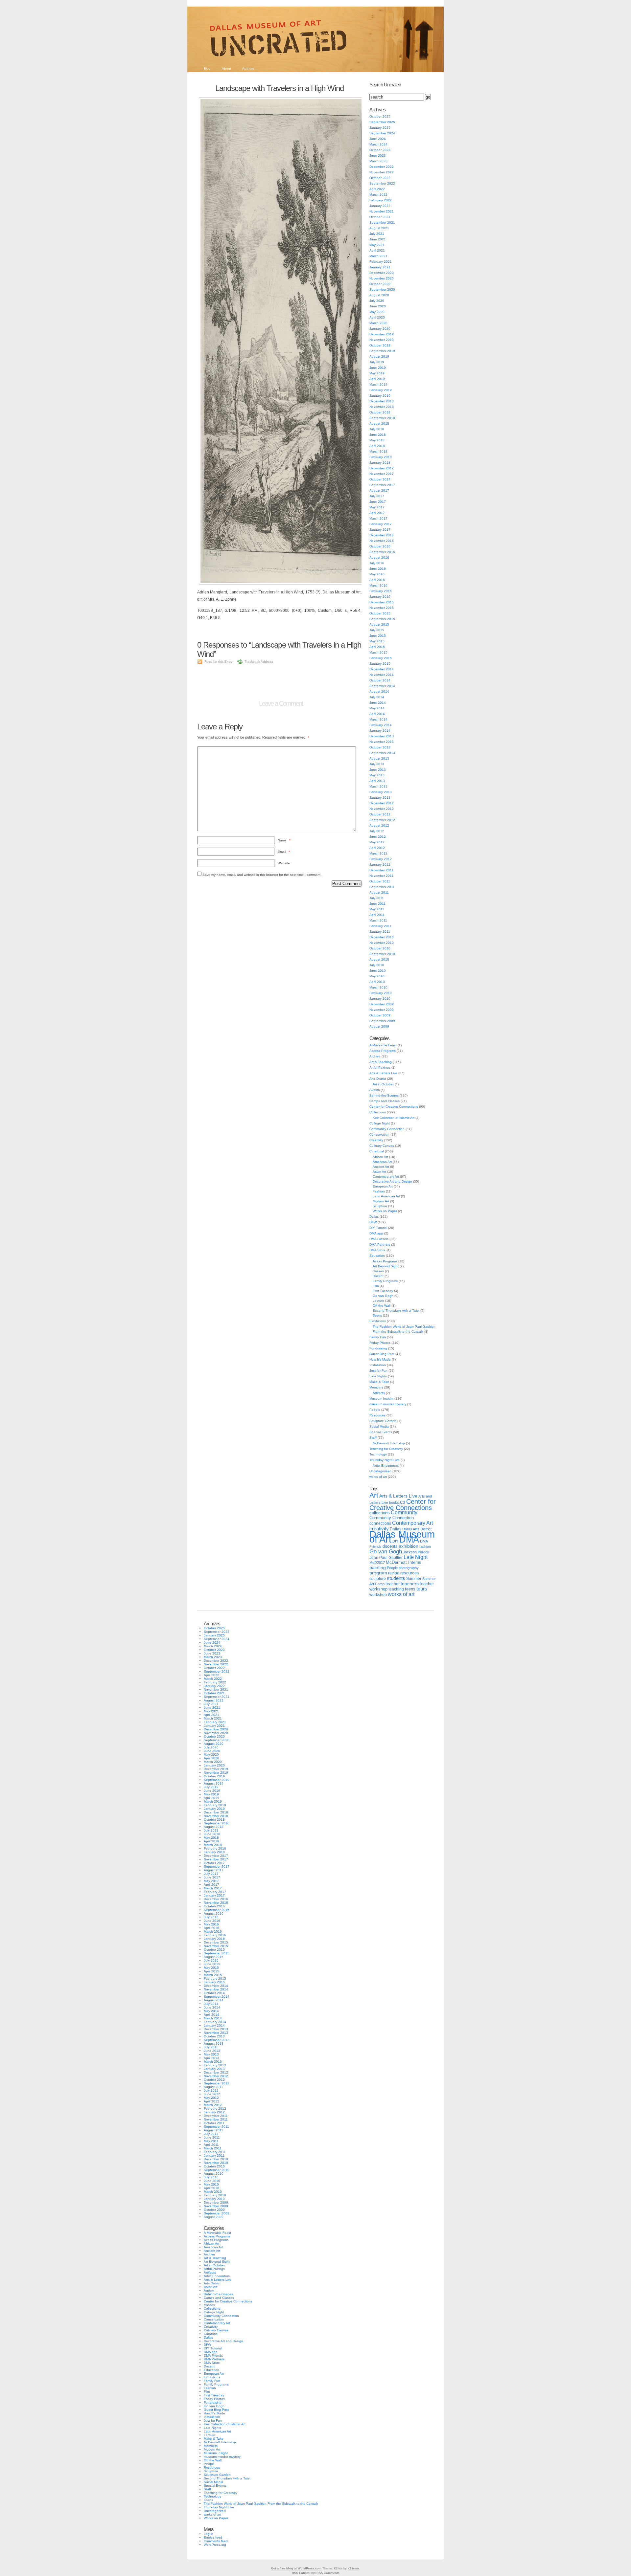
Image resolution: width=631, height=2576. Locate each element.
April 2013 (377, 781)
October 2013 (380, 747)
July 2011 (377, 898)
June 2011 (377, 904)
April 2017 (377, 513)
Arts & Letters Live (383, 1073)
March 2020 (378, 323)
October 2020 (380, 284)
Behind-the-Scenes (384, 1095)
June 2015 (378, 636)
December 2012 (382, 803)
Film (376, 1286)
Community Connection (387, 1129)
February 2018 (381, 457)
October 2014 (380, 680)
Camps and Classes (385, 1101)
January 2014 (380, 731)
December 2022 (382, 167)
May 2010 (377, 976)
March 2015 (378, 652)
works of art (378, 1477)
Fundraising (378, 1348)
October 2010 (380, 948)
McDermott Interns (404, 1563)
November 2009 (382, 1010)
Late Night (416, 1557)
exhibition (409, 1546)
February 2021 (381, 262)
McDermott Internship (389, 1443)
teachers (410, 1584)
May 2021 (377, 245)
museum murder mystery (388, 1404)
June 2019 (378, 368)
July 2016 (377, 563)
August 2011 (379, 892)
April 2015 (377, 647)
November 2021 (382, 211)
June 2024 (378, 139)
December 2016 (382, 535)
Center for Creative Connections (394, 1107)
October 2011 (380, 881)
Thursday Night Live (385, 1460)
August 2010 (379, 959)
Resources (377, 1415)
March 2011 (378, 920)
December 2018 (382, 401)
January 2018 (380, 463)
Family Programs (385, 1281)
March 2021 (378, 256)
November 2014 (382, 675)
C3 (403, 1502)
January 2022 (380, 206)
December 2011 (381, 870)
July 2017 (377, 496)
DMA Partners (380, 1244)
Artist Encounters (386, 1466)
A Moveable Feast (383, 1045)
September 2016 (382, 552)
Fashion (379, 1191)
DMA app (376, 1233)
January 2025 (380, 128)
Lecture (378, 1301)
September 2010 (382, 954)
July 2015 (377, 630)
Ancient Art (381, 1167)
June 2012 (378, 837)
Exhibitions (378, 1321)
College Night (380, 1123)
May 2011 (377, 909)
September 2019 (382, 351)
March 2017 (378, 518)
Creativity (376, 1140)
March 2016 (378, 585)
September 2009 (382, 1021)
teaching (396, 1589)
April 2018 (377, 446)
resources (410, 1573)
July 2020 (377, 301)
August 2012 (379, 825)
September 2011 (382, 887)
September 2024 (382, 133)
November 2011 (381, 876)
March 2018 (378, 451)
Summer (414, 1579)
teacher (393, 1584)
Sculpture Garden (383, 1421)
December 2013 (382, 736)
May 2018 (377, 440)
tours (422, 1589)
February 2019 (381, 390)
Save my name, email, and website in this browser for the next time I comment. (262, 875)
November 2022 (382, 172)
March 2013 (378, 786)
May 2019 (377, 373)
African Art (380, 1157)
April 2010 (377, 982)
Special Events (381, 1432)
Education (377, 1256)
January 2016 (380, 597)
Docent (378, 1276)
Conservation (379, 1134)
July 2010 (377, 965)
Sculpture (380, 1206)
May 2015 (377, 641)
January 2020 (380, 329)
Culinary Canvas (382, 1146)
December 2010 (382, 937)
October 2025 (380, 116)
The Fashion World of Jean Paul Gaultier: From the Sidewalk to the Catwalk (261, 2504)
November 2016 (382, 541)
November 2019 (382, 340)
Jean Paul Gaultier (386, 1558)
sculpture (378, 1579)
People (375, 1410)
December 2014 (382, 669)
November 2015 (382, 608)
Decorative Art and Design (392, 1181)
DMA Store (377, 1250)
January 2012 (380, 865)
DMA (409, 1540)
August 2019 (379, 356)
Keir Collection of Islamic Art (394, 1118)
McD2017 (377, 1563)
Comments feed (216, 2541)
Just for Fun (378, 1371)
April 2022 (377, 189)
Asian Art (379, 1172)
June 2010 (378, 971)
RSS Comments (328, 2573)
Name (284, 840)
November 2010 (382, 943)
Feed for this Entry (218, 662)
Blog (207, 68)
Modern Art (381, 1201)
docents (390, 1546)
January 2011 (380, 932)
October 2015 (380, 613)
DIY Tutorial (378, 1228)
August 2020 (379, 295)
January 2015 (380, 664)
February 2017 (381, 524)
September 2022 (382, 183)
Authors (248, 68)
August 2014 (379, 691)
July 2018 (377, 429)
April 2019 (377, 379)
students (396, 1578)
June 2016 (378, 569)
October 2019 (380, 345)
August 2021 (379, 228)
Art (374, 1495)
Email (284, 852)
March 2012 (378, 853)
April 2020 (377, 317)
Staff (373, 1438)
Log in (209, 2534)
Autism (374, 1090)
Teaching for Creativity (386, 1449)
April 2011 (377, 915)
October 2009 (380, 1015)
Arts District (378, 1079)
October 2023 (380, 150)
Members (376, 1387)
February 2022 (381, 200)
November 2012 (382, 809)
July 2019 (377, 362)
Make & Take (379, 1382)
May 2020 (377, 312)
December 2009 (382, 1004)
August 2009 (379, 1026)
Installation (378, 1365)
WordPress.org (215, 2545)
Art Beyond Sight (386, 1266)
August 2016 (379, 557)
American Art (382, 1162)
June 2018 (378, 435)
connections (380, 1523)
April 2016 (377, 580)
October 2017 (380, 479)
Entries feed (213, 2537)
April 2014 (377, 714)
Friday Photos (380, 1343)
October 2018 (380, 412)
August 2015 (379, 624)
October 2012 (380, 814)
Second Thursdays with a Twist (396, 1310)
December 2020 (382, 273)
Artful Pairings (380, 1067)
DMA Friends (379, 1239)
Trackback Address (259, 662)
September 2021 (382, 222)
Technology (378, 1454)
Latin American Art (386, 1196)
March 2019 (378, 384)
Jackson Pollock (416, 1552)
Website (284, 863)
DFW (373, 1222)
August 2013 (379, 758)
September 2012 (382, 820)
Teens (377, 1315)
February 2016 (381, 591)
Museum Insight (381, 1399)
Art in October (383, 1084)
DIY (395, 1541)
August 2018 (379, 423)
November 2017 (382, 474)
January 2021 (380, 267)
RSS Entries (301, 2573)
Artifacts (379, 1393)
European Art (383, 1186)
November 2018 (382, 407)
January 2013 (380, 798)
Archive (375, 1056)
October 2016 (380, 546)
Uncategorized (380, 1471)
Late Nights (378, 1376)
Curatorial (377, 1151)
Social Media (379, 1426)
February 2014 (381, 725)
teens (410, 1589)
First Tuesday (383, 1291)
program (378, 1573)
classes (378, 1271)
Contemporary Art (386, 1177)
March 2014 (378, 719)
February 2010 (381, 993)
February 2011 (380, 926)
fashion (425, 1546)
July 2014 (377, 697)
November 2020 (382, 278)
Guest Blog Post (382, 1354)
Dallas (374, 1217)
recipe (394, 1573)
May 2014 (377, 708)
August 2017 (379, 490)
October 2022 (380, 178)
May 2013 (377, 775)
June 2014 (378, 703)
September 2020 (382, 289)
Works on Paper (385, 1211)
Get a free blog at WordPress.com (296, 2568)
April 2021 (377, 250)
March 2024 (378, 144)
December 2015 (382, 602)
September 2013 (382, 753)
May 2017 (377, 507)
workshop (378, 1595)
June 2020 (378, 306)
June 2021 (378, 239)
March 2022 (378, 195)
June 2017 (378, 502)
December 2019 (382, 334)
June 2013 (378, 770)
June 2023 (378, 155)
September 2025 (382, 122)
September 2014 (382, 686)
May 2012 (377, 842)
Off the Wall (382, 1306)
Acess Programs (385, 1261)
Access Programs (383, 1051)
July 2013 (377, 764)
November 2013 (382, 742)
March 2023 (378, 161)
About (226, 68)
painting (378, 1568)
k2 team (353, 2568)
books (394, 1502)
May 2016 (377, 574)
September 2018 (382, 418)
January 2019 (380, 396)
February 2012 (381, 859)
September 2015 (382, 619)
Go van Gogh (383, 1296)
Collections (378, 1112)
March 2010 (378, 987)
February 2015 (381, 658)
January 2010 (380, 999)
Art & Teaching (381, 1062)
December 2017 (382, 468)
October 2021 (380, 217)
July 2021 (377, 234)
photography (409, 1568)
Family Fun (378, 1337)
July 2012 (377, 831)
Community (404, 1512)
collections (380, 1513)
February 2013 (381, 792)
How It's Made (380, 1359)
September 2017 (382, 485)
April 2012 (377, 848)
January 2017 (380, 530)
